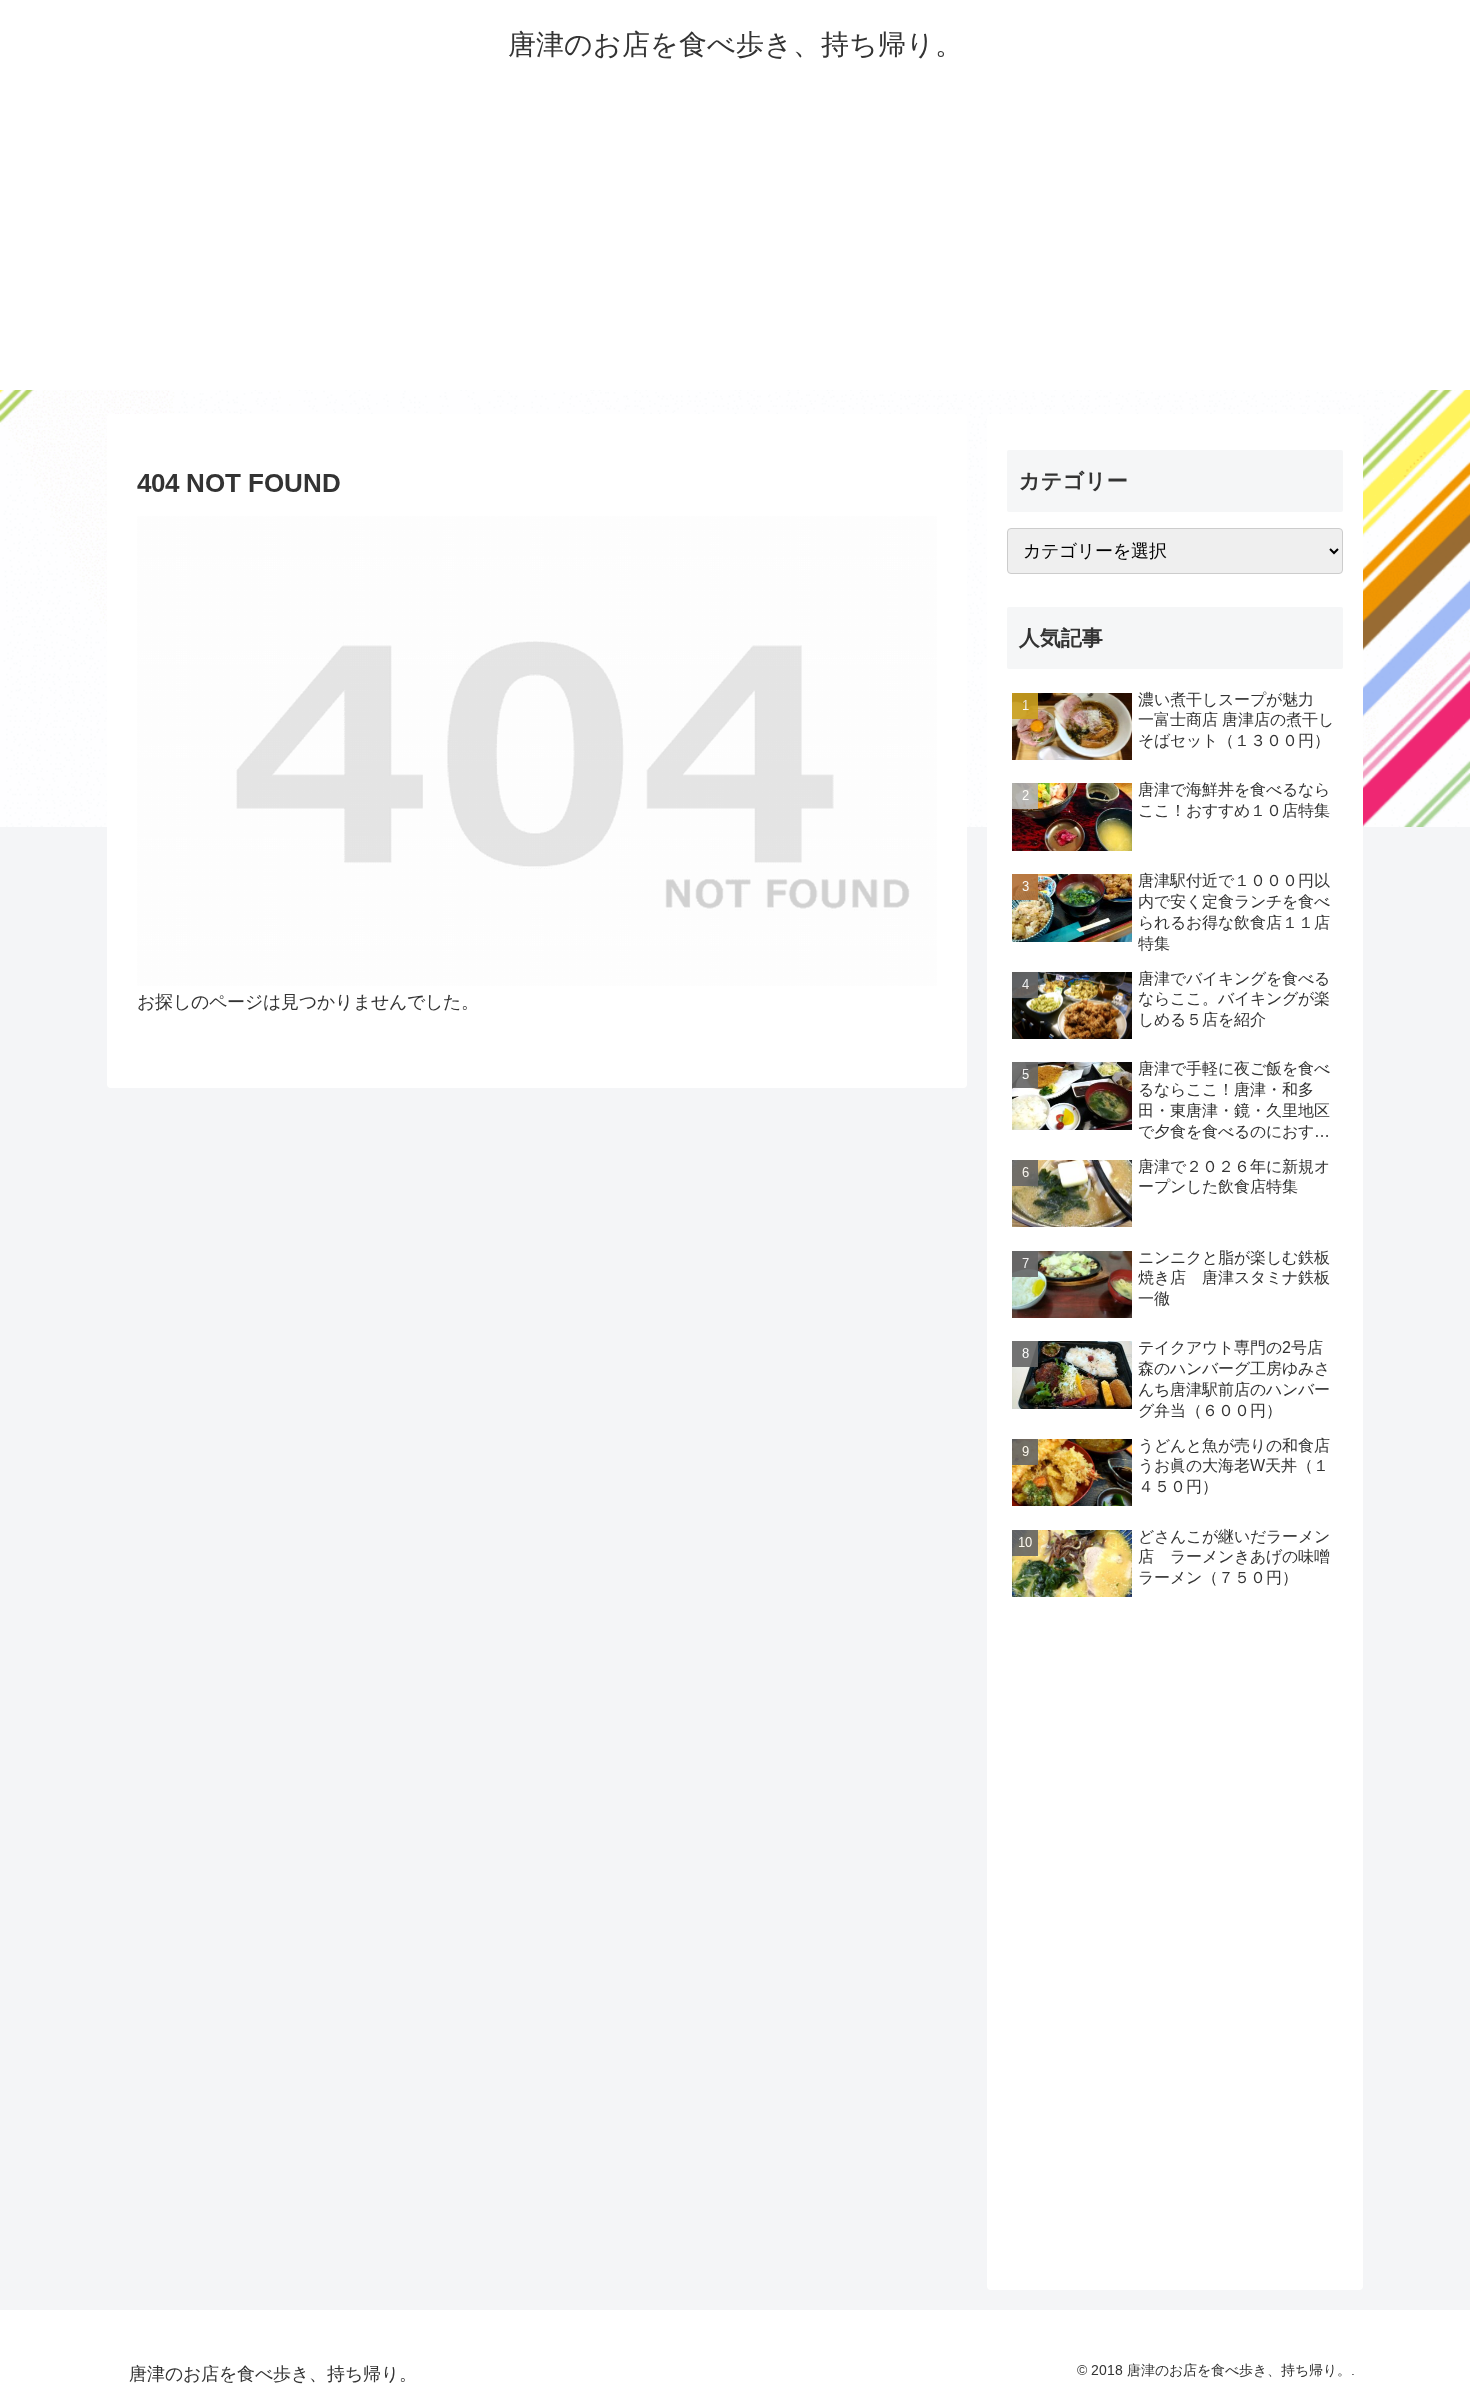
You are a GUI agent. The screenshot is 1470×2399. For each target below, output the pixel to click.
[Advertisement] (735, 250)
